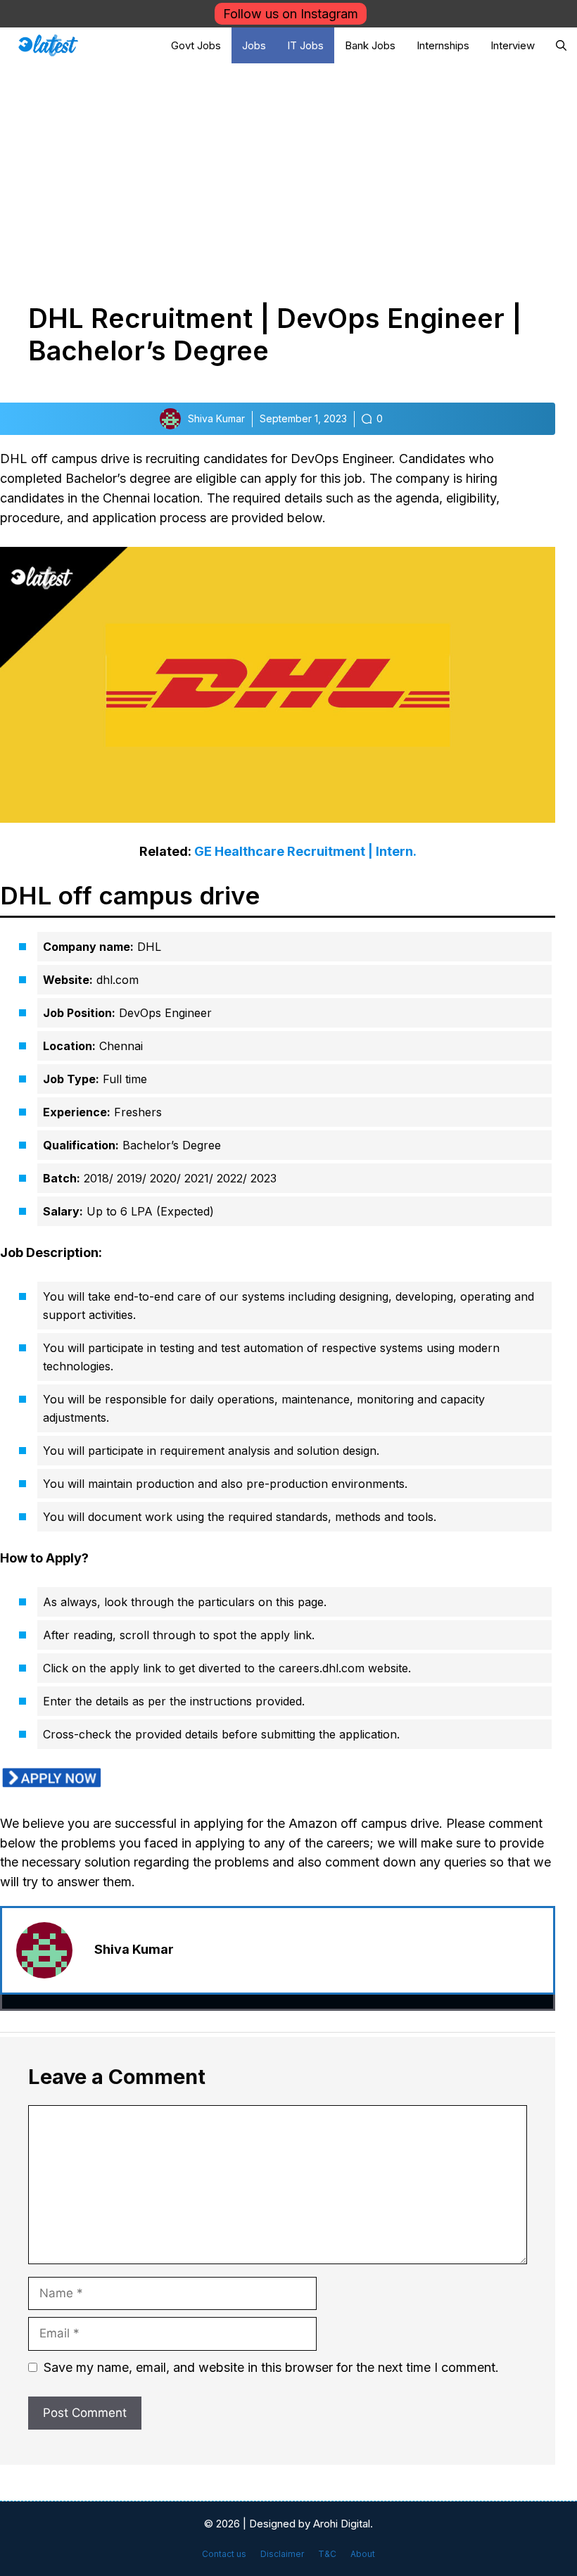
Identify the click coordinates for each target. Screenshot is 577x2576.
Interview (513, 45)
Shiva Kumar (134, 1949)
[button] (561, 45)
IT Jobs (305, 45)
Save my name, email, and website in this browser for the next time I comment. (271, 2367)
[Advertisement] (288, 169)
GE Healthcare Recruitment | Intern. (305, 851)
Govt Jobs (196, 45)
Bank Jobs (370, 45)
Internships (443, 45)
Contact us (224, 2554)
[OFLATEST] (48, 45)
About (363, 2554)
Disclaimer (282, 2554)
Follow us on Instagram (291, 14)
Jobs (254, 45)
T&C (327, 2554)
